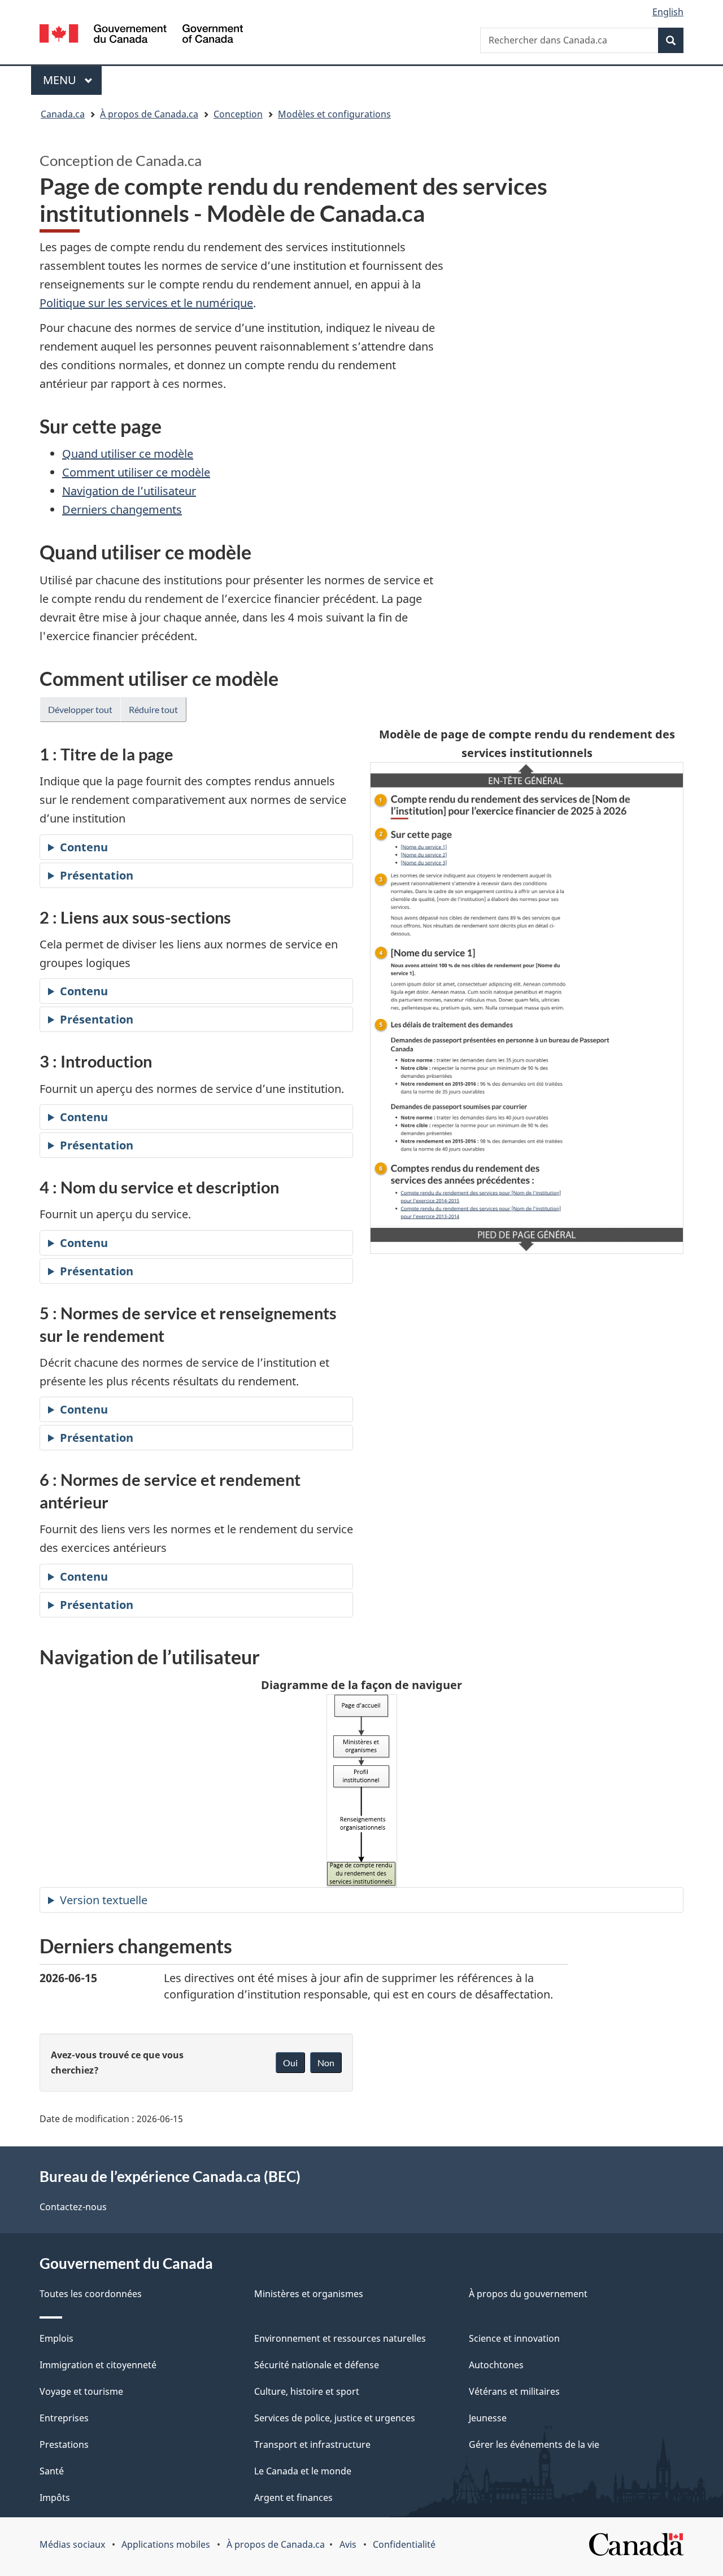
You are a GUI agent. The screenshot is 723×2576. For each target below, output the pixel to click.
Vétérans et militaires (514, 2391)
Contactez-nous (73, 2207)
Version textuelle (104, 1900)
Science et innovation (514, 2338)
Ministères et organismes (309, 2294)
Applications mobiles (166, 2544)
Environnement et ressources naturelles (340, 2338)
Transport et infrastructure (312, 2444)
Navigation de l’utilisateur (129, 491)
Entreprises (64, 2418)
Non (326, 2063)
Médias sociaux (72, 2544)
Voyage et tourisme (81, 2391)
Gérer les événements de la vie (534, 2444)
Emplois (56, 2338)
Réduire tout (153, 709)
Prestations (64, 2444)
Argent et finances (293, 2498)
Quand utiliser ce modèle (128, 454)
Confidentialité (404, 2544)
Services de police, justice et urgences (335, 2418)
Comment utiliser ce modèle (136, 472)
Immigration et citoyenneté (98, 2365)
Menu (72, 80)
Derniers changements (122, 509)
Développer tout (80, 709)
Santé (52, 2471)
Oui (290, 2063)
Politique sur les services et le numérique (146, 303)
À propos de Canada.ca (276, 2544)
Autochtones (496, 2365)
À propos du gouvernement (528, 2294)
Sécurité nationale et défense (317, 2365)
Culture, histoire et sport (307, 2391)
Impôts (55, 2498)
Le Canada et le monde (303, 2471)
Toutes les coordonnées (91, 2294)
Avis (348, 2544)
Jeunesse (488, 2418)
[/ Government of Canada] (141, 35)
